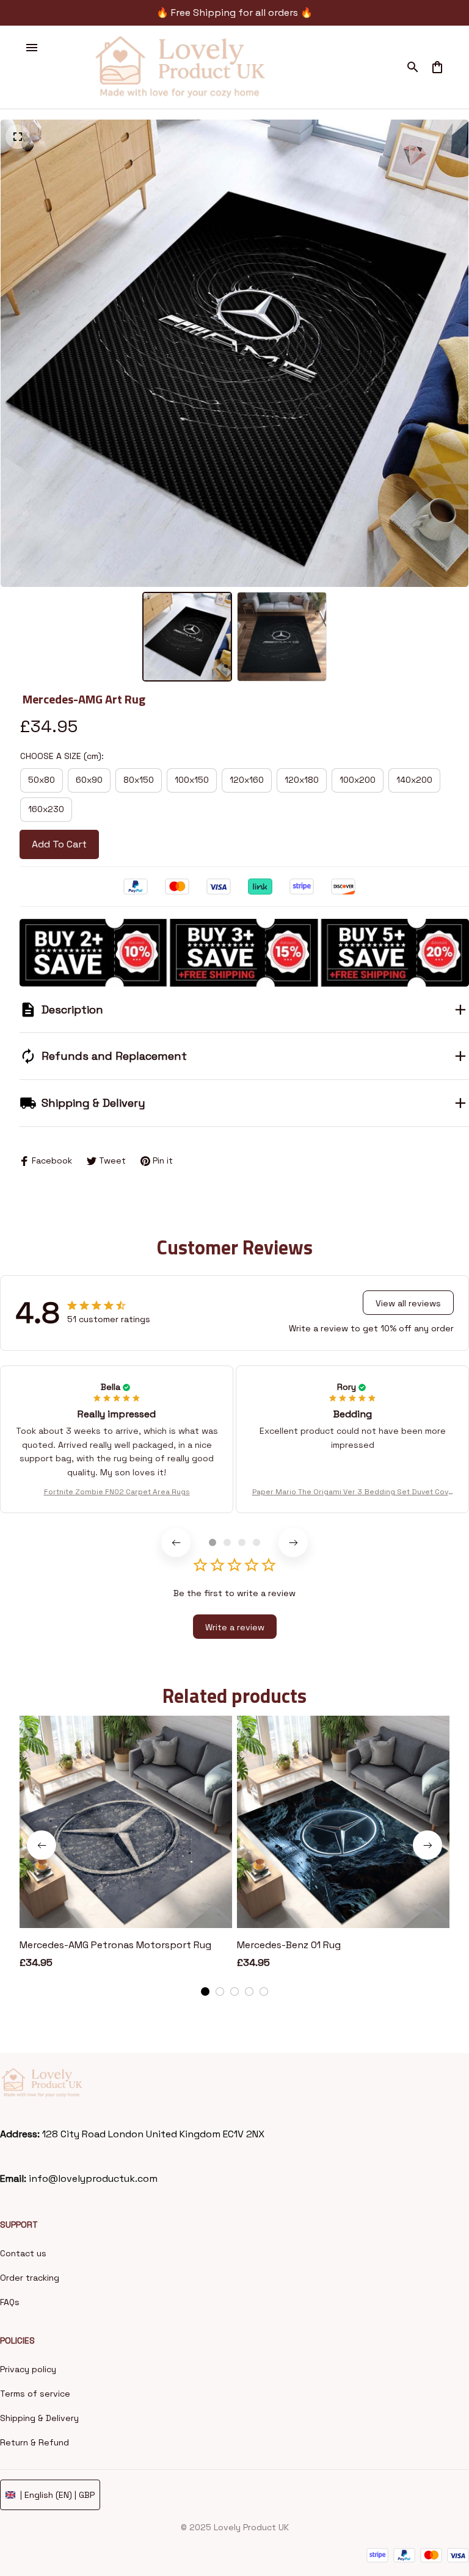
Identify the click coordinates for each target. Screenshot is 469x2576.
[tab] (213, 1542)
